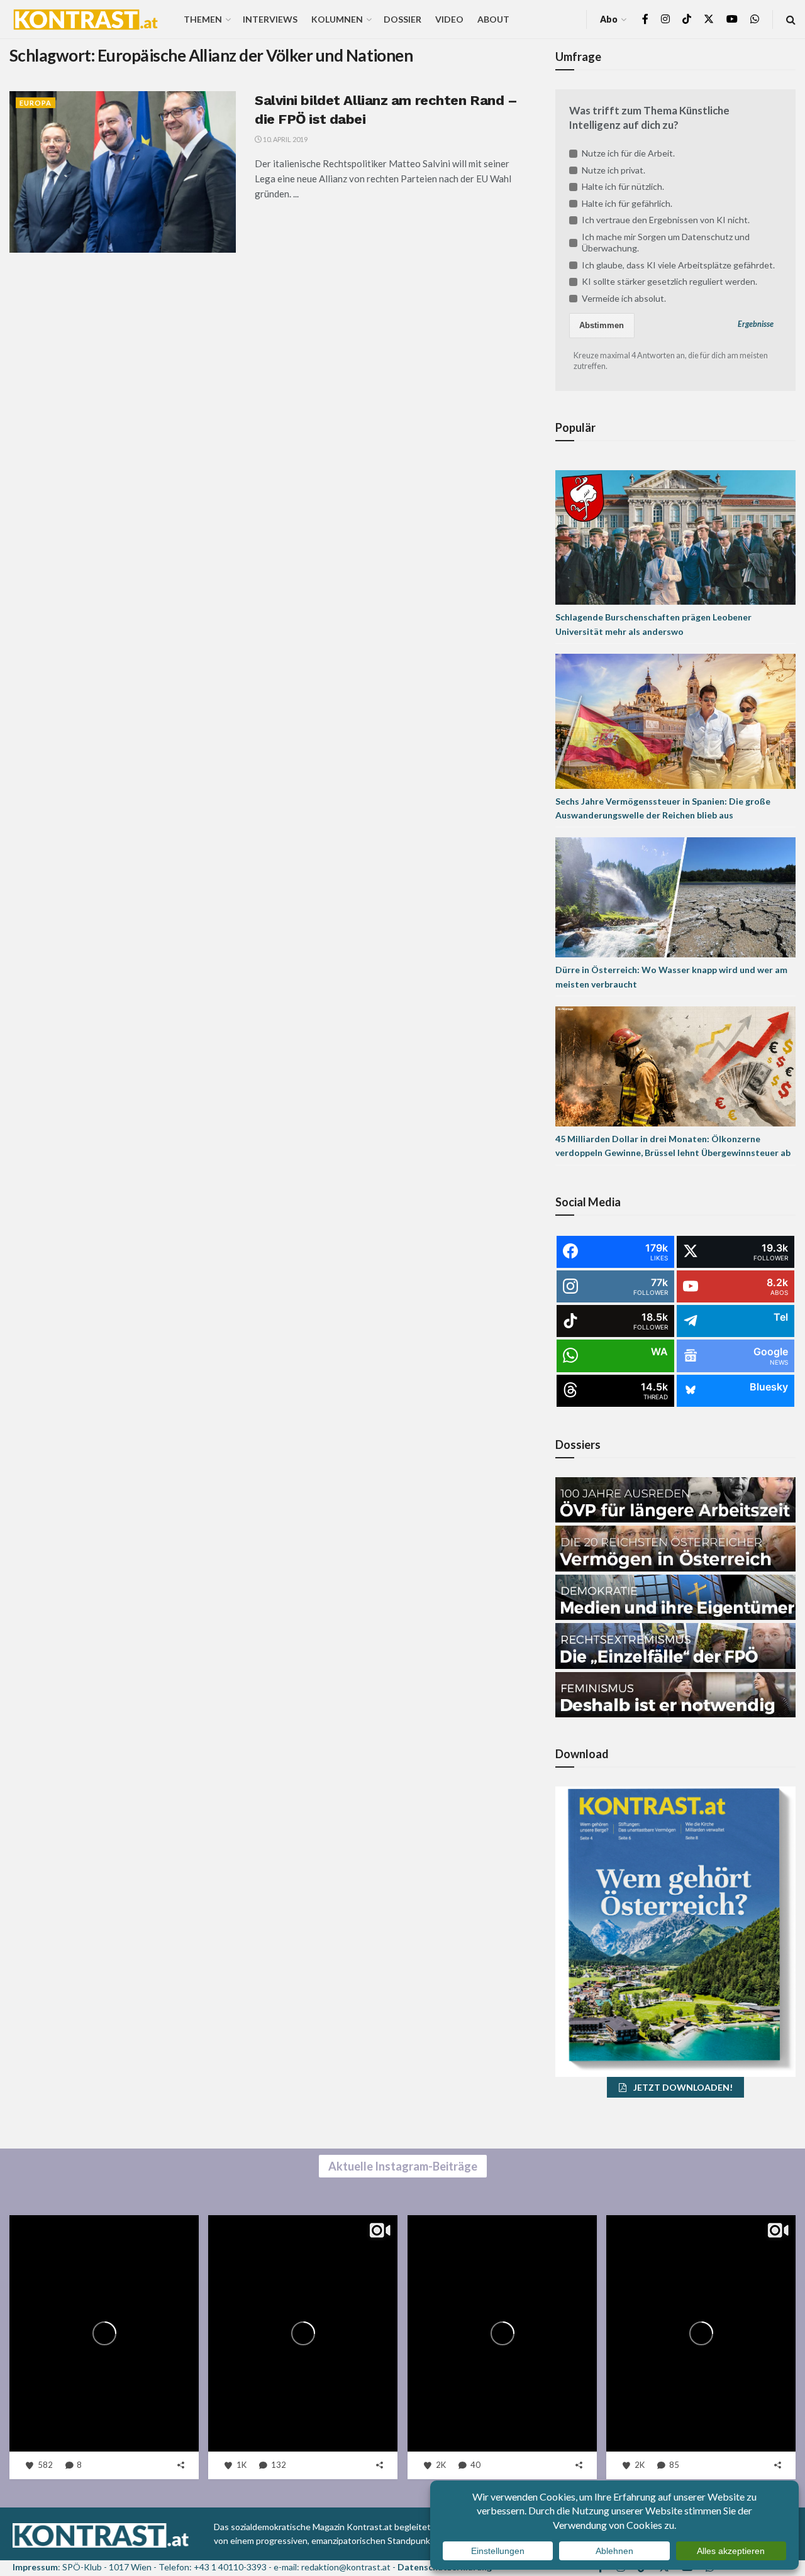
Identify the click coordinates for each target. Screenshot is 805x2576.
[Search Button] (791, 19)
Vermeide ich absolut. (624, 298)
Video (449, 19)
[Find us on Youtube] (732, 19)
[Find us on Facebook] (645, 19)
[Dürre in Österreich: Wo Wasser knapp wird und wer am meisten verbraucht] (675, 897)
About (493, 19)
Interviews (270, 19)
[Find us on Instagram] (665, 19)
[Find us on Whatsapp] (755, 19)
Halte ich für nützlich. (623, 186)
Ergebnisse (756, 324)
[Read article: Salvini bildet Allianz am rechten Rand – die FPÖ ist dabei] (123, 172)
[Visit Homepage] (86, 19)
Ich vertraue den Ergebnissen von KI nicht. (666, 220)
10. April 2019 (285, 139)
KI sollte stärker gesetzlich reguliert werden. (669, 281)
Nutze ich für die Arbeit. (628, 153)
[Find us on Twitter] (709, 19)
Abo (609, 19)
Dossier (402, 19)
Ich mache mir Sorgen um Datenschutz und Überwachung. (666, 242)
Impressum (35, 2567)
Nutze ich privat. (613, 170)
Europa (36, 103)
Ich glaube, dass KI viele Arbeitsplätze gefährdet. (678, 265)
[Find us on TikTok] (687, 19)
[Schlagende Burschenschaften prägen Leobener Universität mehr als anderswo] (675, 536)
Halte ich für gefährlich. (627, 203)
